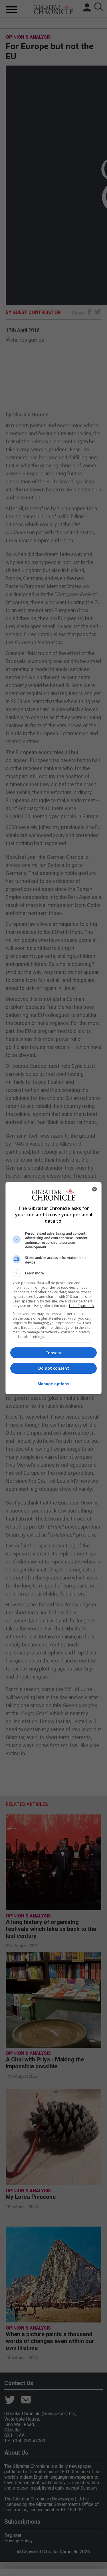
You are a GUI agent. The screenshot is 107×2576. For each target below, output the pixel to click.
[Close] (94, 1189)
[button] (54, 1273)
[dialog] (54, 1288)
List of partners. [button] (82, 1306)
